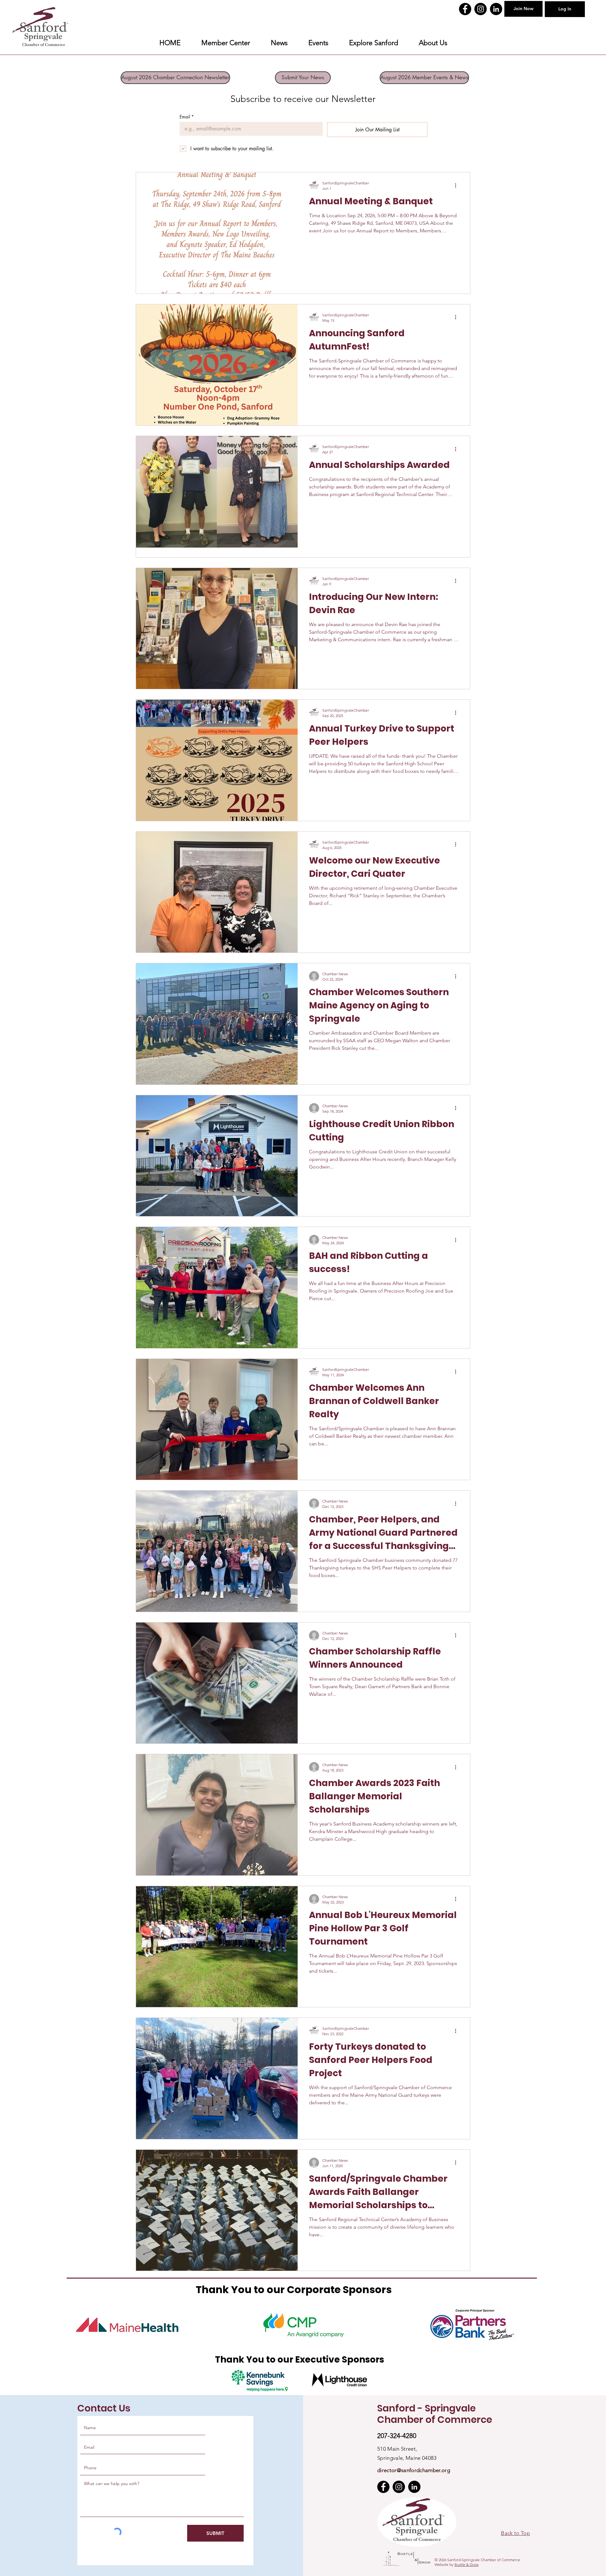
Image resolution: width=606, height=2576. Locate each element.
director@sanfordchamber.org (414, 2470)
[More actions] (458, 185)
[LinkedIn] (496, 9)
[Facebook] (465, 9)
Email (187, 117)
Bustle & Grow (466, 2564)
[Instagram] (481, 9)
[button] (374, 43)
